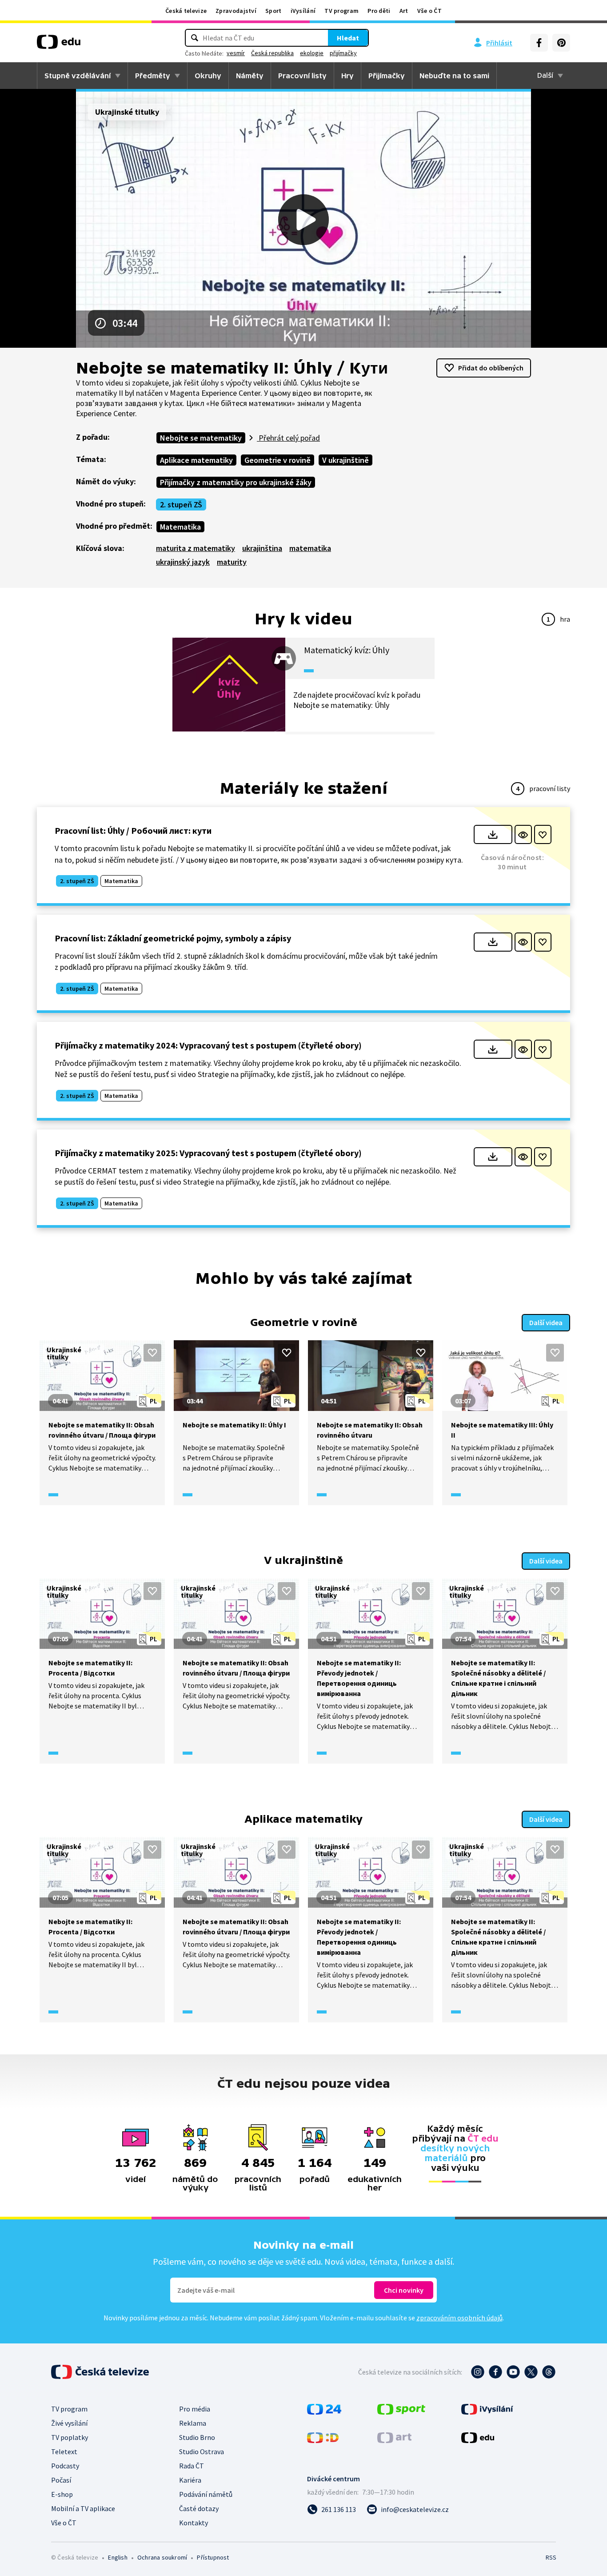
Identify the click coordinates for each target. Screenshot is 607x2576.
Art (404, 11)
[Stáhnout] (493, 834)
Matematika (180, 527)
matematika (310, 548)
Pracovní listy (302, 76)
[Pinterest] (561, 43)
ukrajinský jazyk (183, 562)
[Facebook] (539, 43)
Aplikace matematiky (196, 460)
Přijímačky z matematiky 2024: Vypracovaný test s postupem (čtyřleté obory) (208, 1045)
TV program (341, 11)
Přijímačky (387, 76)
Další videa (546, 1322)
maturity (232, 562)
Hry (347, 76)
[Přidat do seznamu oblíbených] (543, 834)
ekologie (312, 53)
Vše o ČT (429, 11)
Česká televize (186, 11)
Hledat (348, 38)
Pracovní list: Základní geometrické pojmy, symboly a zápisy (173, 938)
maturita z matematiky (196, 548)
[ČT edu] (59, 45)
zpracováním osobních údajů (459, 2318)
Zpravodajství (236, 11)
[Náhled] (523, 834)
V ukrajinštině (345, 460)
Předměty (153, 76)
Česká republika (272, 53)
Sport (274, 11)
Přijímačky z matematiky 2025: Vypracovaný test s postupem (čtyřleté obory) (208, 1153)
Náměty (250, 76)
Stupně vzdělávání (78, 76)
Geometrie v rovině (278, 460)
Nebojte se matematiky (201, 438)
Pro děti (379, 11)
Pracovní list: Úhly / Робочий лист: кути (133, 830)
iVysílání (303, 11)
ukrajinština (262, 548)
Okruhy (208, 76)
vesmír (236, 53)
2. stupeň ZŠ (181, 504)
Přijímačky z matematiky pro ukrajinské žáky (236, 482)
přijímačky (343, 53)
